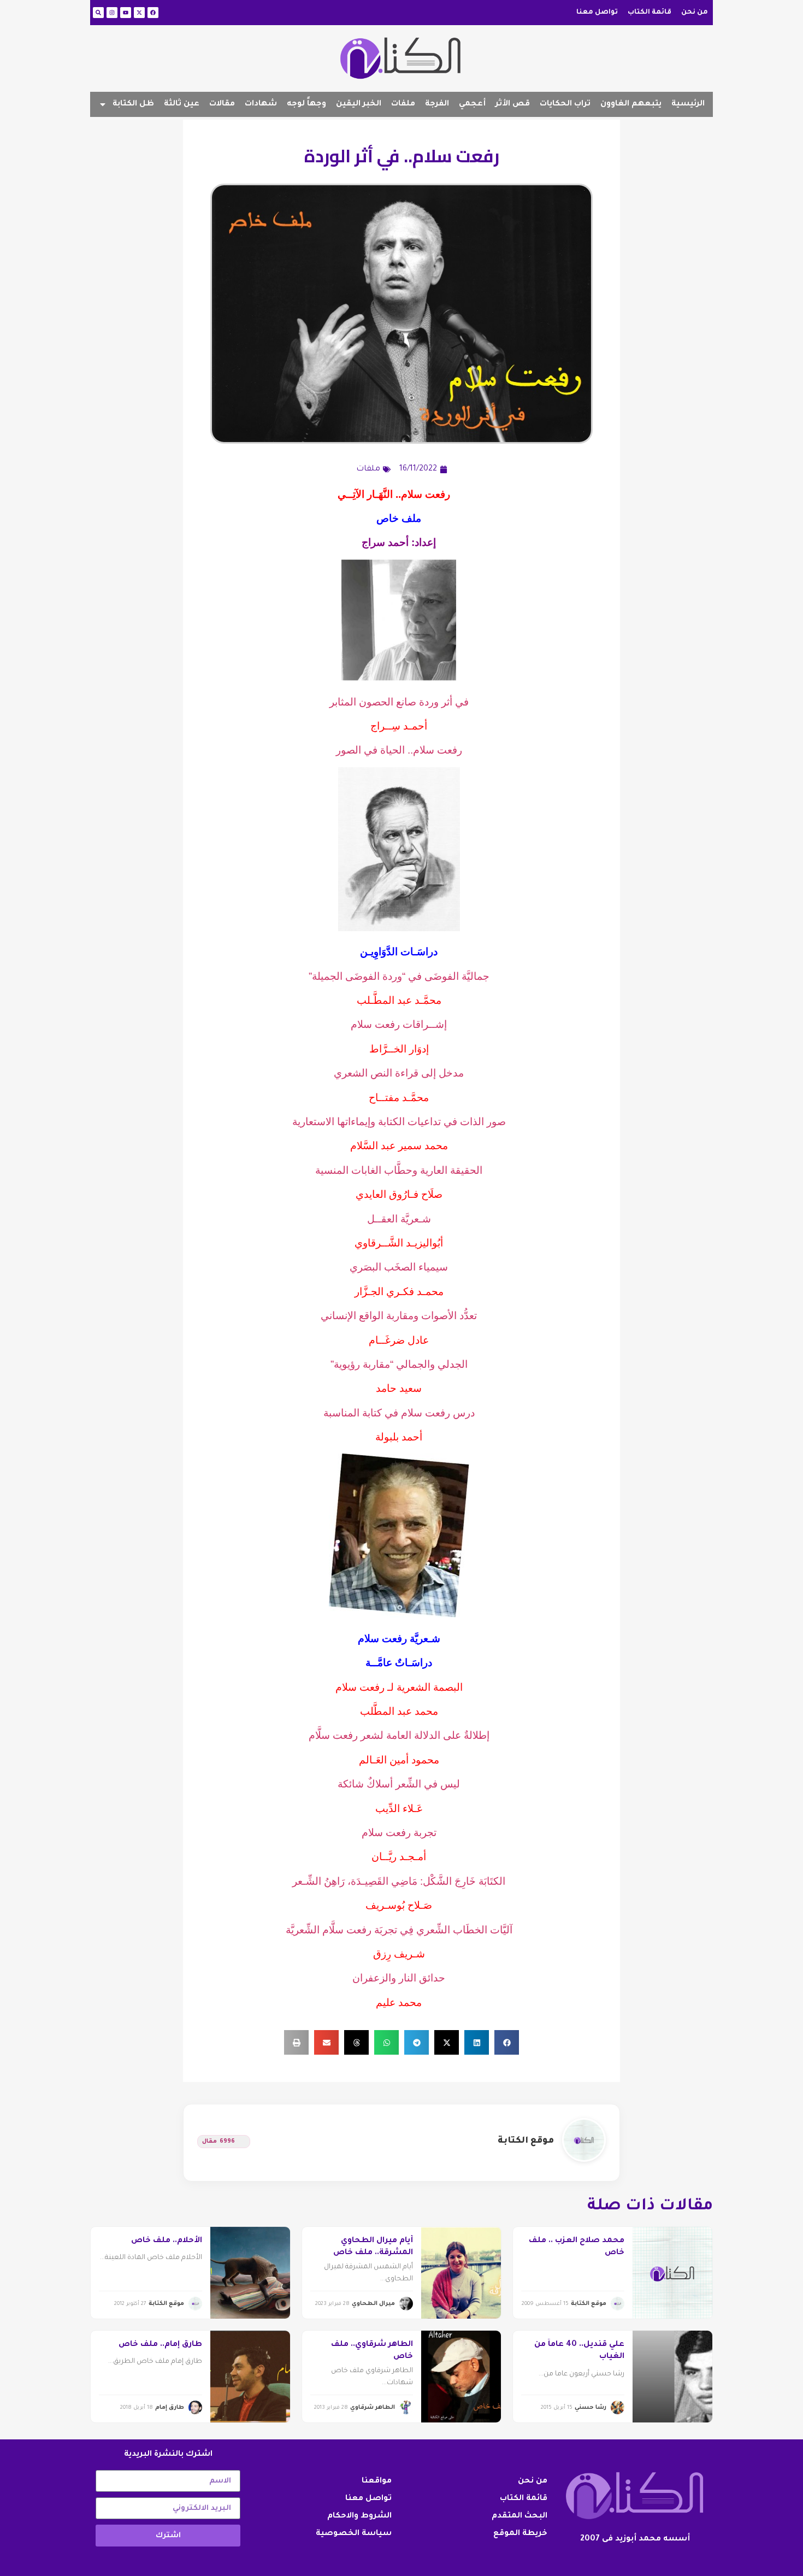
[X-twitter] (139, 13)
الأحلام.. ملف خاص (167, 2241)
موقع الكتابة (526, 2141)
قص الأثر (513, 104)
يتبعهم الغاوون (631, 104)
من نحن (695, 13)
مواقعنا (377, 2481)
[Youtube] (126, 13)
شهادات (261, 104)
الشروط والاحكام (359, 2516)
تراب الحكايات (565, 104)
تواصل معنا (597, 13)
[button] (507, 2042)
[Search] (98, 13)
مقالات (222, 104)
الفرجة (437, 104)
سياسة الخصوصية (354, 2534)
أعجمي (472, 104)
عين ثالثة (182, 104)
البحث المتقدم (519, 2516)
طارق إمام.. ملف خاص (160, 2345)
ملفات (403, 104)
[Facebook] (153, 13)
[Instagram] (112, 13)
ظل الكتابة (133, 104)
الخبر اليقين (359, 104)
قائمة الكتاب (650, 13)
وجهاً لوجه (306, 104)
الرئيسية (688, 104)
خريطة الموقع (520, 2534)
